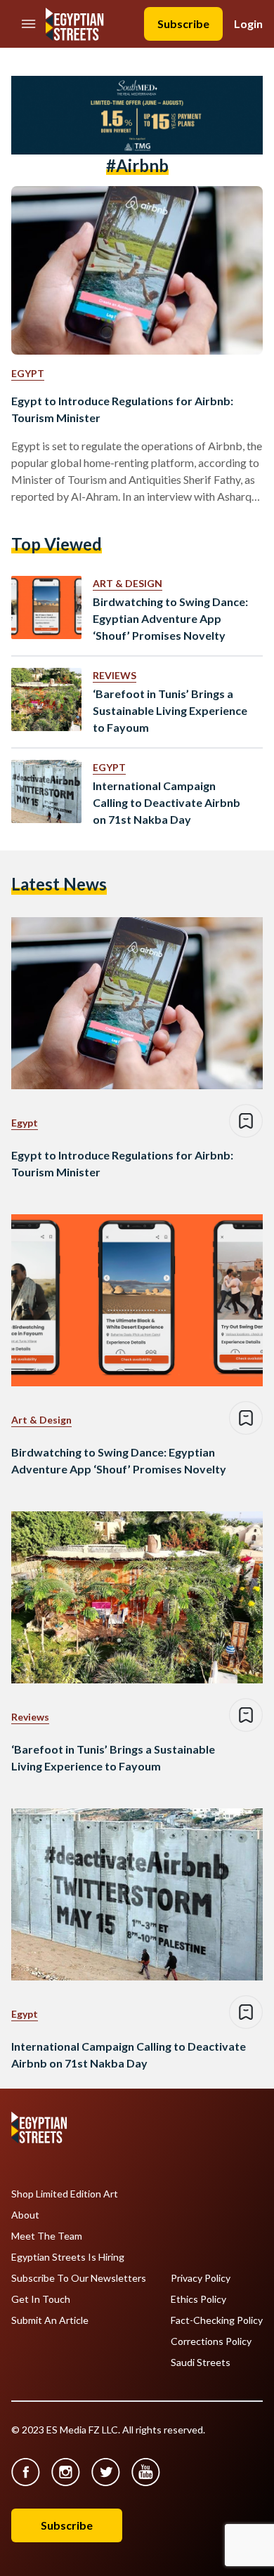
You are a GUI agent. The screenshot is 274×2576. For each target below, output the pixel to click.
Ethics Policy (198, 2299)
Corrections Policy (211, 2341)
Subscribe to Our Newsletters (79, 2278)
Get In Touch (41, 2299)
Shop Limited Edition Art (65, 2194)
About (25, 2215)
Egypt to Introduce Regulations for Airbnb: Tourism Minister (122, 409)
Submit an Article (50, 2320)
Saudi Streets (201, 2363)
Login (248, 24)
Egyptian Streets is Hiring (68, 2257)
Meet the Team (47, 2236)
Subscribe (183, 24)
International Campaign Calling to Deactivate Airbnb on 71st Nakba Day (167, 802)
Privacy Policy (201, 2278)
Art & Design (128, 583)
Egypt (28, 373)
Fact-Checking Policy (217, 2320)
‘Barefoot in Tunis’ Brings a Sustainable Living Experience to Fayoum (170, 710)
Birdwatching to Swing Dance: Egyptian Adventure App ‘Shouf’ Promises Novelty (170, 618)
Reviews (115, 675)
